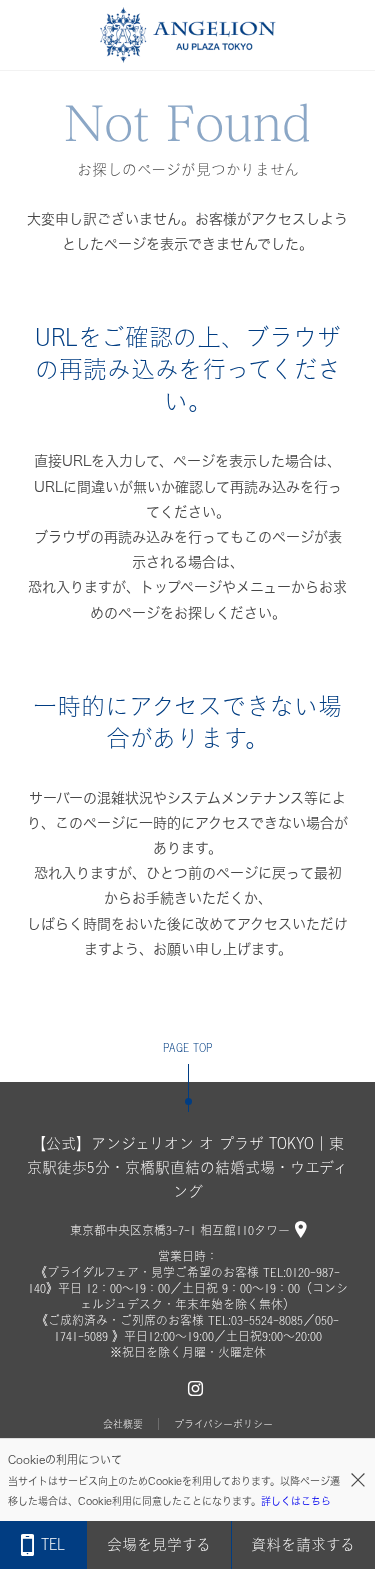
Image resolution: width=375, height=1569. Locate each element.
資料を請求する (303, 1544)
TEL (53, 1544)
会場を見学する (159, 1544)
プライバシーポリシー (223, 1424)
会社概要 (123, 1424)
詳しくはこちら (296, 1501)
